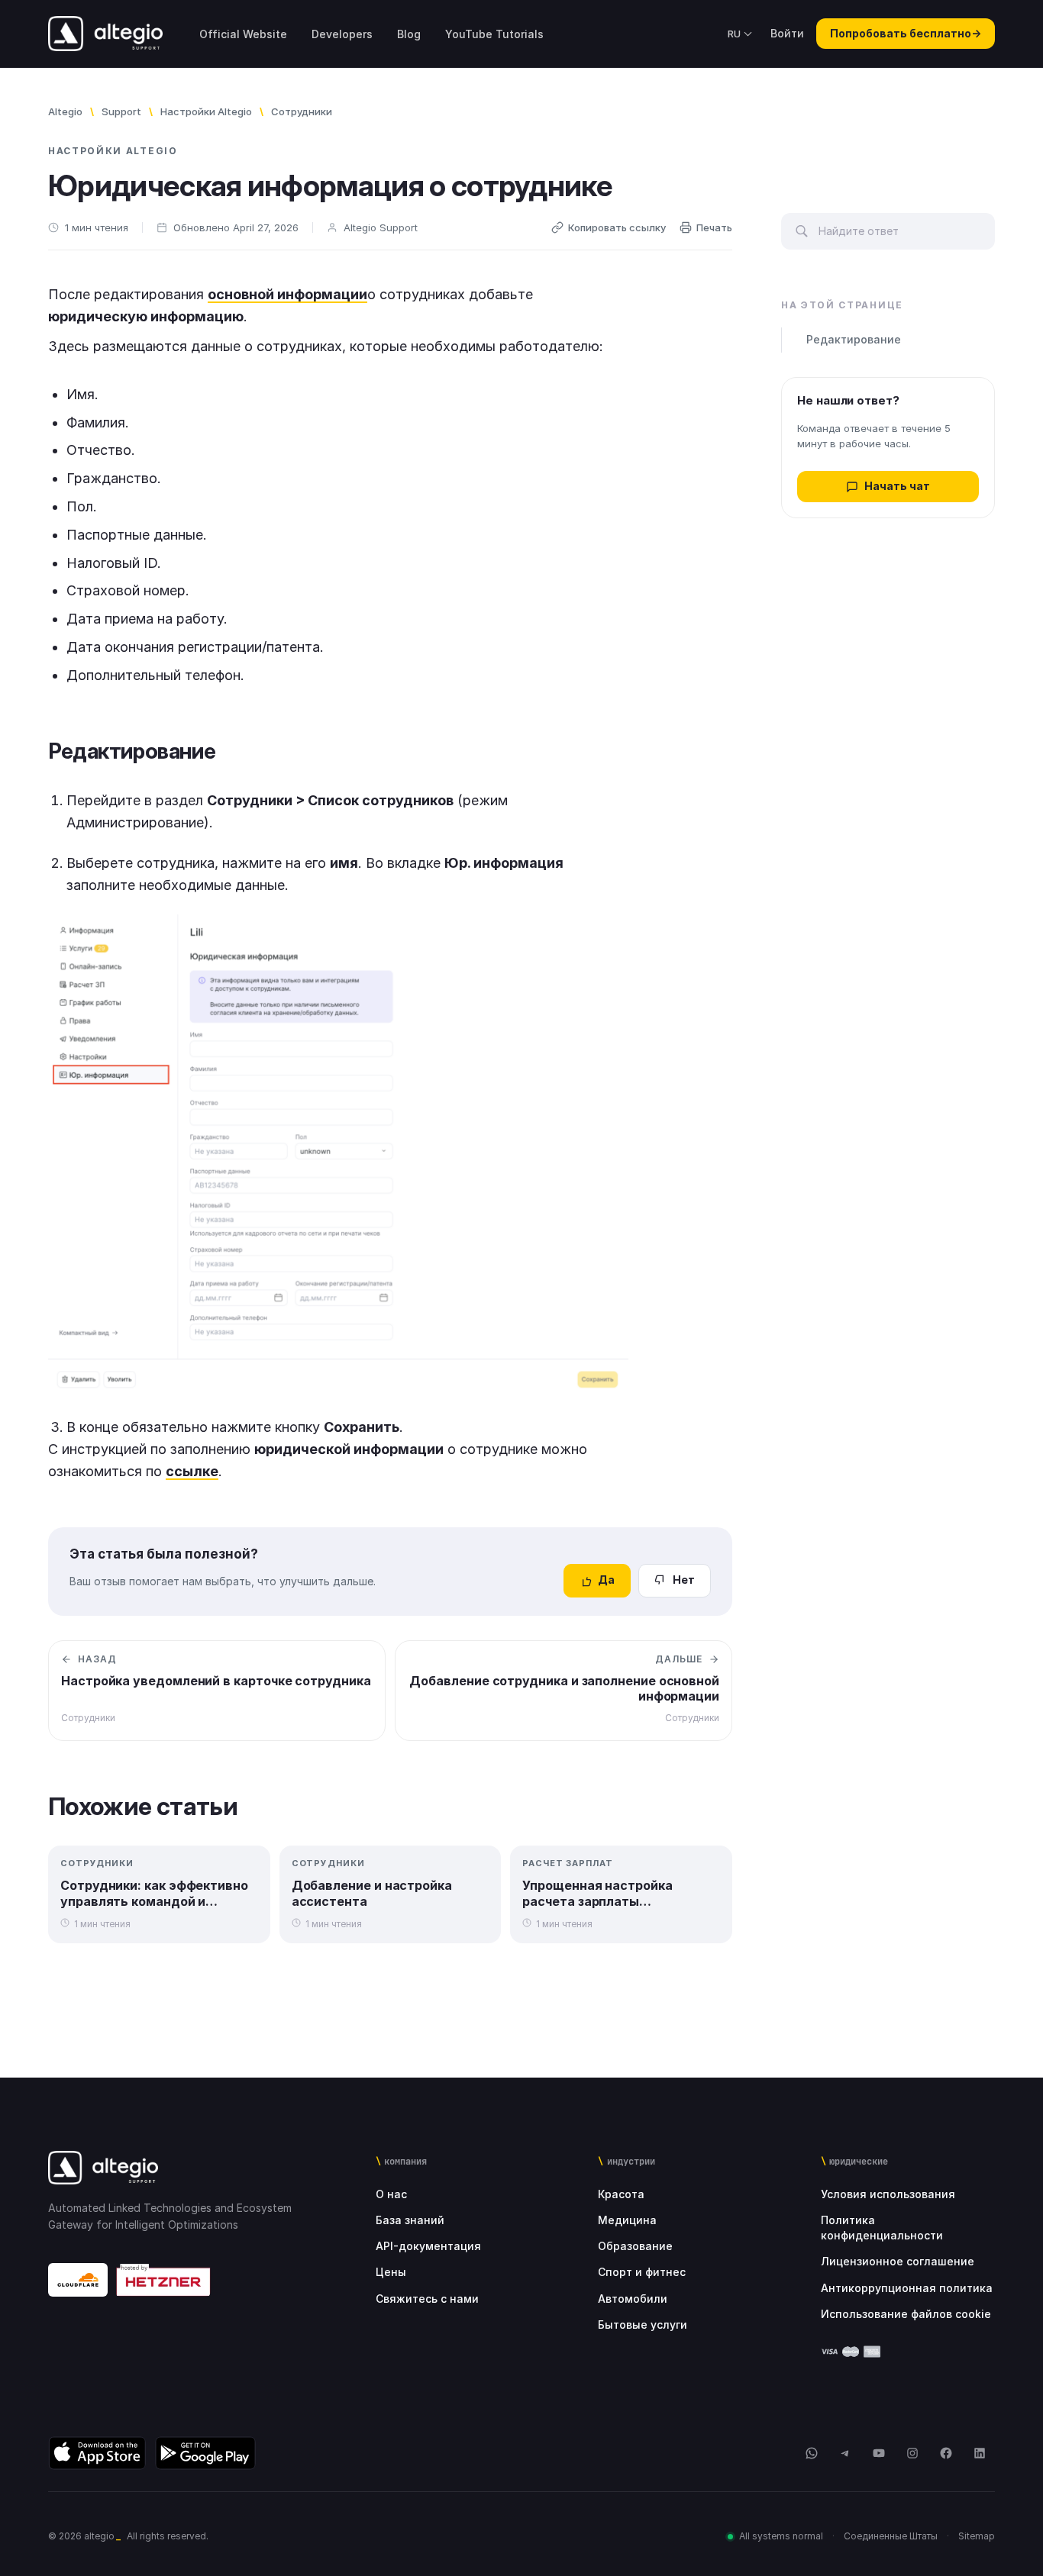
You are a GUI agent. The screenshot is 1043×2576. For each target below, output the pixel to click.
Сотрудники (302, 111)
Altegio (65, 111)
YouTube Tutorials (494, 34)
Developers (342, 34)
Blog (409, 34)
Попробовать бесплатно (906, 33)
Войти (787, 33)
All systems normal (781, 2536)
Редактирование (854, 340)
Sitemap (977, 2536)
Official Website (243, 34)
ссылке (192, 1471)
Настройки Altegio (206, 111)
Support (121, 111)
